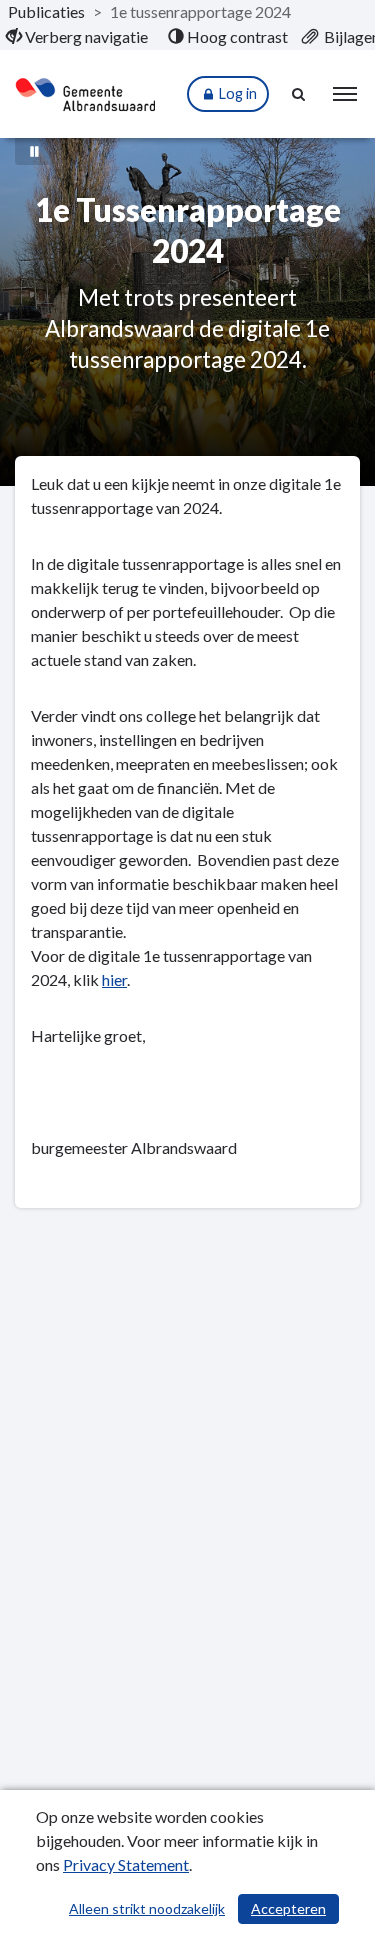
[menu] (345, 94)
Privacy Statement (126, 1864)
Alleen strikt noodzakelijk (147, 1908)
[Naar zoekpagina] (300, 94)
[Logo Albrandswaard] (85, 94)
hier (114, 979)
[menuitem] (77, 37)
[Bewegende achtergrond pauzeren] (35, 150)
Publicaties (46, 11)
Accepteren (288, 1908)
